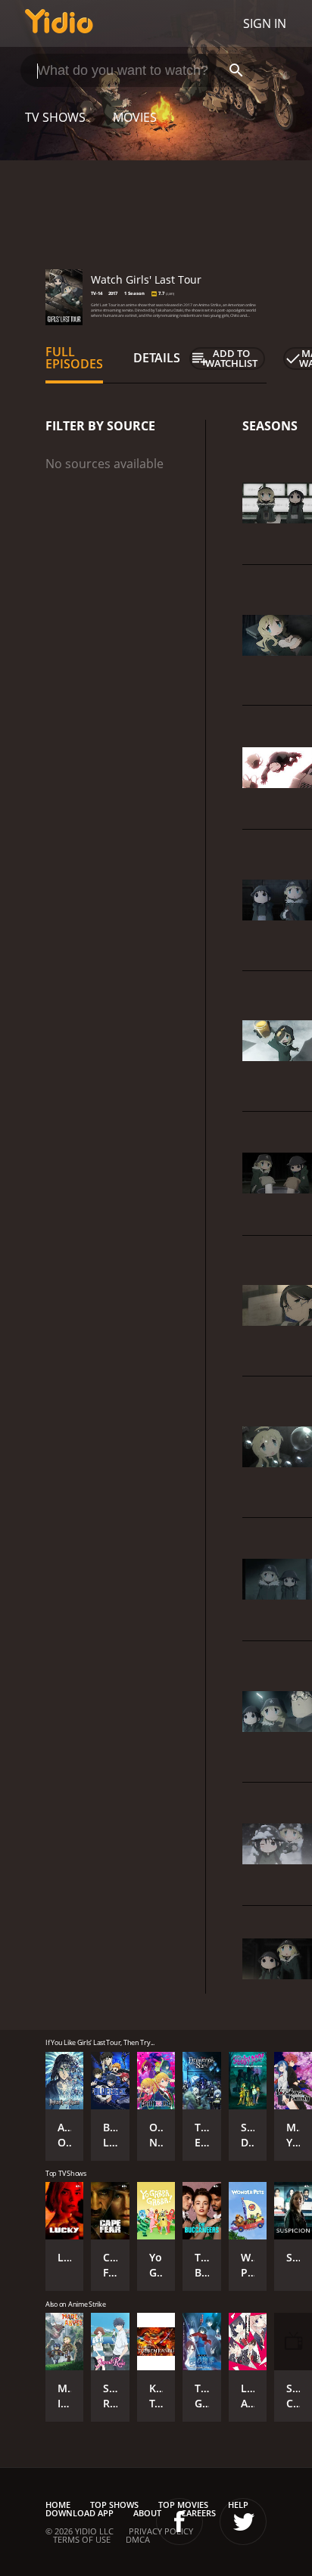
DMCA (138, 2539)
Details (157, 358)
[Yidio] (59, 23)
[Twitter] (243, 2522)
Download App (80, 2513)
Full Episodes (74, 358)
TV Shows (55, 117)
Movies (135, 117)
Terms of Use (82, 2539)
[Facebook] (179, 2522)
